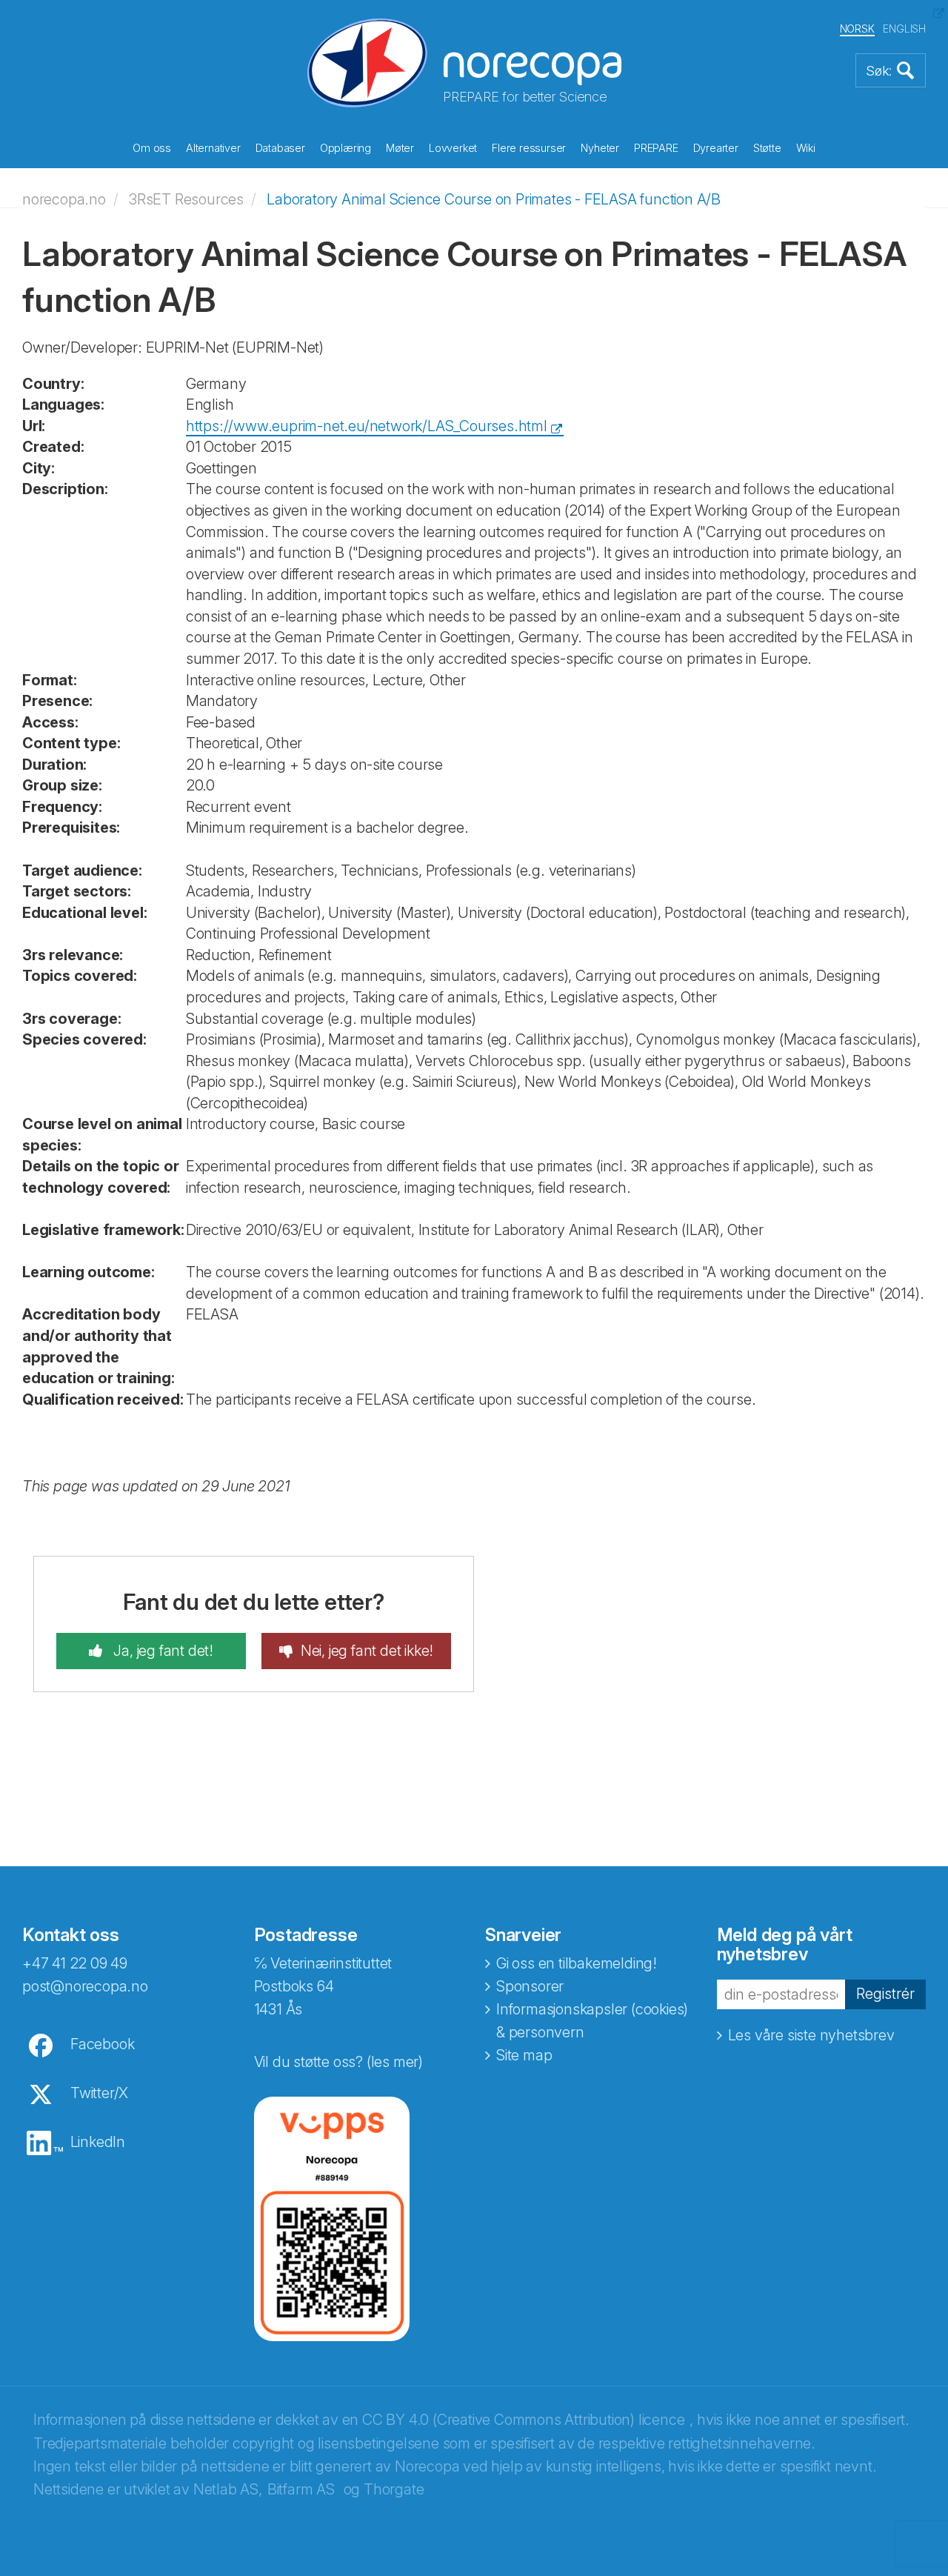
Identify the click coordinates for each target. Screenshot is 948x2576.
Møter (400, 148)
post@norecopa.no (85, 1986)
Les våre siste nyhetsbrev (811, 2035)
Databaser (280, 148)
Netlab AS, (228, 2489)
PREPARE (656, 148)
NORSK (857, 29)
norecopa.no (64, 199)
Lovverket (453, 148)
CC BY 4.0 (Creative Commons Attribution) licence (523, 2420)
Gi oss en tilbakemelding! (577, 1963)
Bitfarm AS (301, 2489)
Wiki (806, 148)
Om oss (152, 148)
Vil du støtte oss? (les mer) (338, 2062)
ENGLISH (904, 29)
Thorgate (394, 2489)
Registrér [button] (885, 1994)
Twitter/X (99, 2093)
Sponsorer (530, 1986)
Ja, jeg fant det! (162, 1651)
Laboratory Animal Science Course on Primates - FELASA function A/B (494, 199)
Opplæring (346, 148)
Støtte (767, 148)
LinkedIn (98, 2142)
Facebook (102, 2044)
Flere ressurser (529, 148)
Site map (524, 2055)
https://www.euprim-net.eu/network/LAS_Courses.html (367, 426)
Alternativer (213, 148)
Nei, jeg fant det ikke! (367, 1651)
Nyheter (600, 148)
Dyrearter (716, 148)
